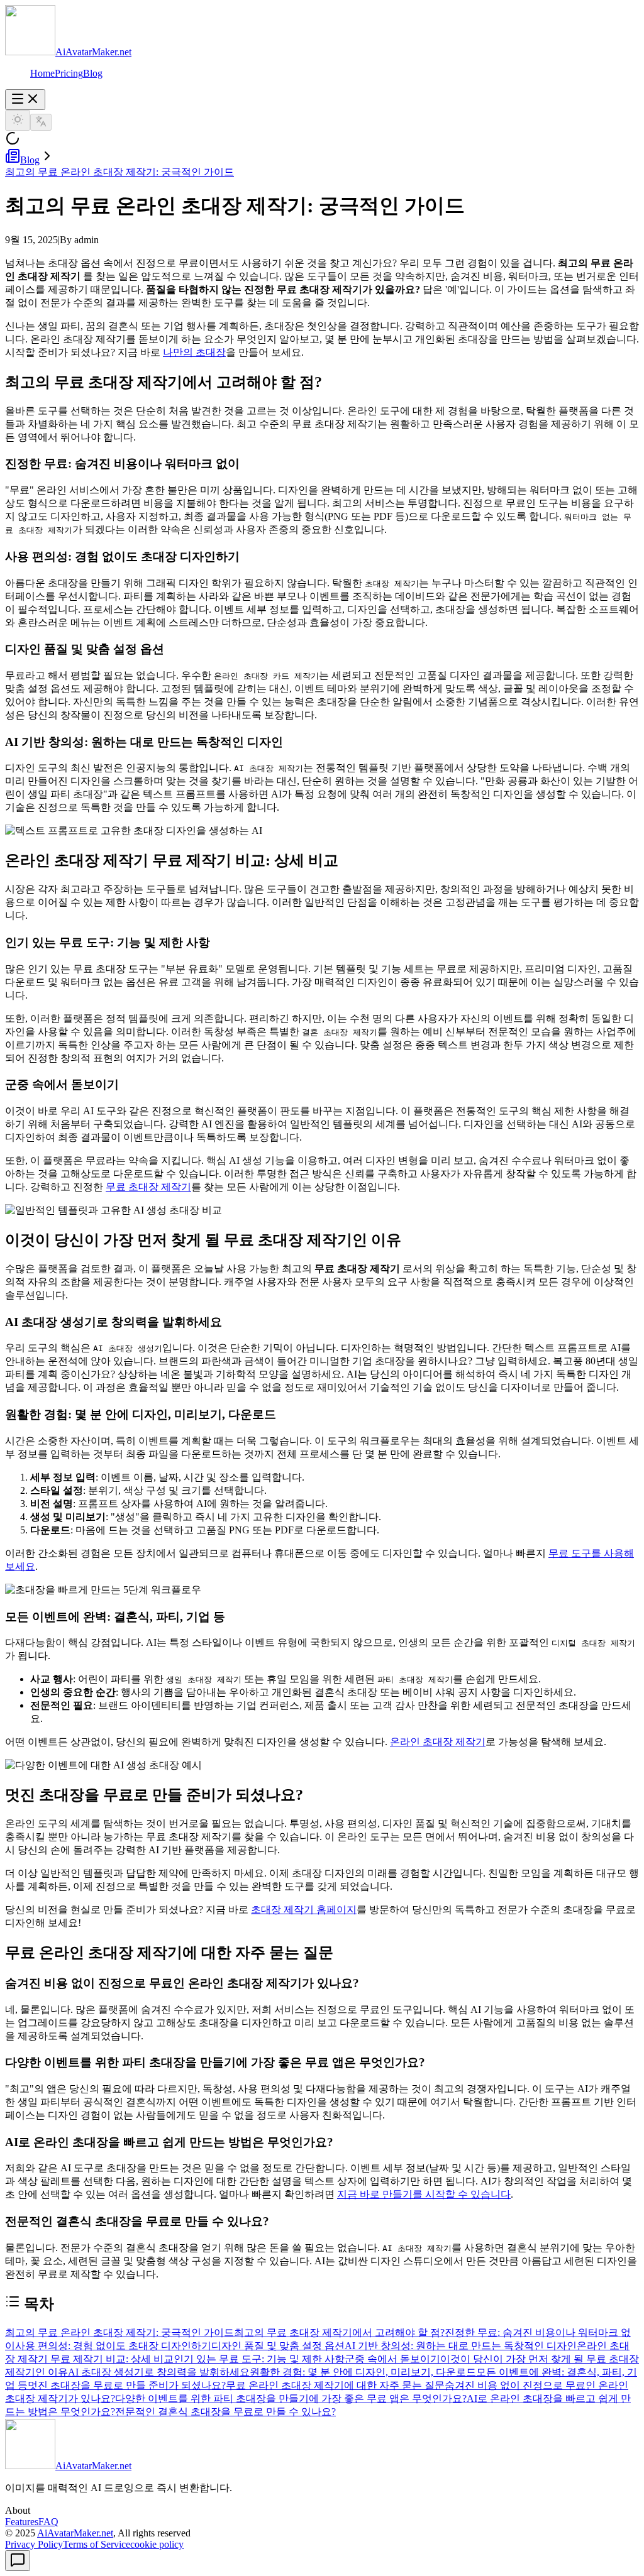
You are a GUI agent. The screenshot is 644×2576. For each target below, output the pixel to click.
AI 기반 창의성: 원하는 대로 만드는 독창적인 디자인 (461, 2346)
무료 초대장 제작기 (148, 1187)
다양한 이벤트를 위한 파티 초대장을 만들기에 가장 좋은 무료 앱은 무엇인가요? (291, 2398)
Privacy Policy (34, 2544)
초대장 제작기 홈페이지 (304, 1910)
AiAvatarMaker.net (75, 2533)
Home (42, 73)
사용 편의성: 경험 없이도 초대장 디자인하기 (113, 2346)
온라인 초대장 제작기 (438, 1742)
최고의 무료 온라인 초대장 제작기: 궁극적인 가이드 (119, 172)
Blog (93, 73)
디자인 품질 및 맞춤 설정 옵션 (278, 2346)
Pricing (69, 73)
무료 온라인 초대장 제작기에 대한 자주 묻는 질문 (335, 2385)
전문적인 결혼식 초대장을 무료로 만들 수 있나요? (225, 2412)
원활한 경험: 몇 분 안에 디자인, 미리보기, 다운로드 (363, 2372)
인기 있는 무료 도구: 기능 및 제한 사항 (259, 2359)
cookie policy (157, 2544)
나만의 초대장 (194, 352)
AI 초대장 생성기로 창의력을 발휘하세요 (159, 2372)
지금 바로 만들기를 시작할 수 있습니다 (424, 2194)
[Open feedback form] (18, 2561)
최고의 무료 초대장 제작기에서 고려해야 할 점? (339, 2332)
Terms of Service (97, 2544)
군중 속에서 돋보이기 (392, 2359)
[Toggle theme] (18, 120)
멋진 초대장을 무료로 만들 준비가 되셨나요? (127, 2385)
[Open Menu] (25, 100)
